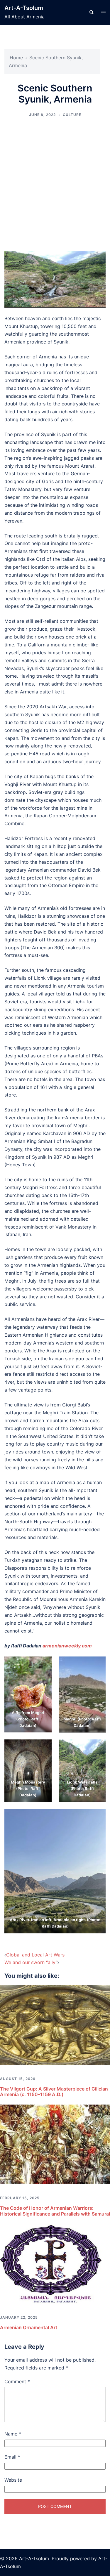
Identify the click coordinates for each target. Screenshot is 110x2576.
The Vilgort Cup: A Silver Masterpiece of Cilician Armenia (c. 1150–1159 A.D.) (54, 2092)
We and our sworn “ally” (31, 1962)
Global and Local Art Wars (35, 1955)
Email (12, 2457)
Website (13, 2480)
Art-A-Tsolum (24, 8)
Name (13, 2434)
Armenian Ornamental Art (29, 2327)
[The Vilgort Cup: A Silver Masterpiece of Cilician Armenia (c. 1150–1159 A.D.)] (55, 2025)
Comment (17, 2381)
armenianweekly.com (67, 1646)
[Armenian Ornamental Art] (55, 2263)
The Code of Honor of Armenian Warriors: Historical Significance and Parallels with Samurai (55, 2211)
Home (16, 58)
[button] (91, 13)
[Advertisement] (55, 184)
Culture (72, 115)
